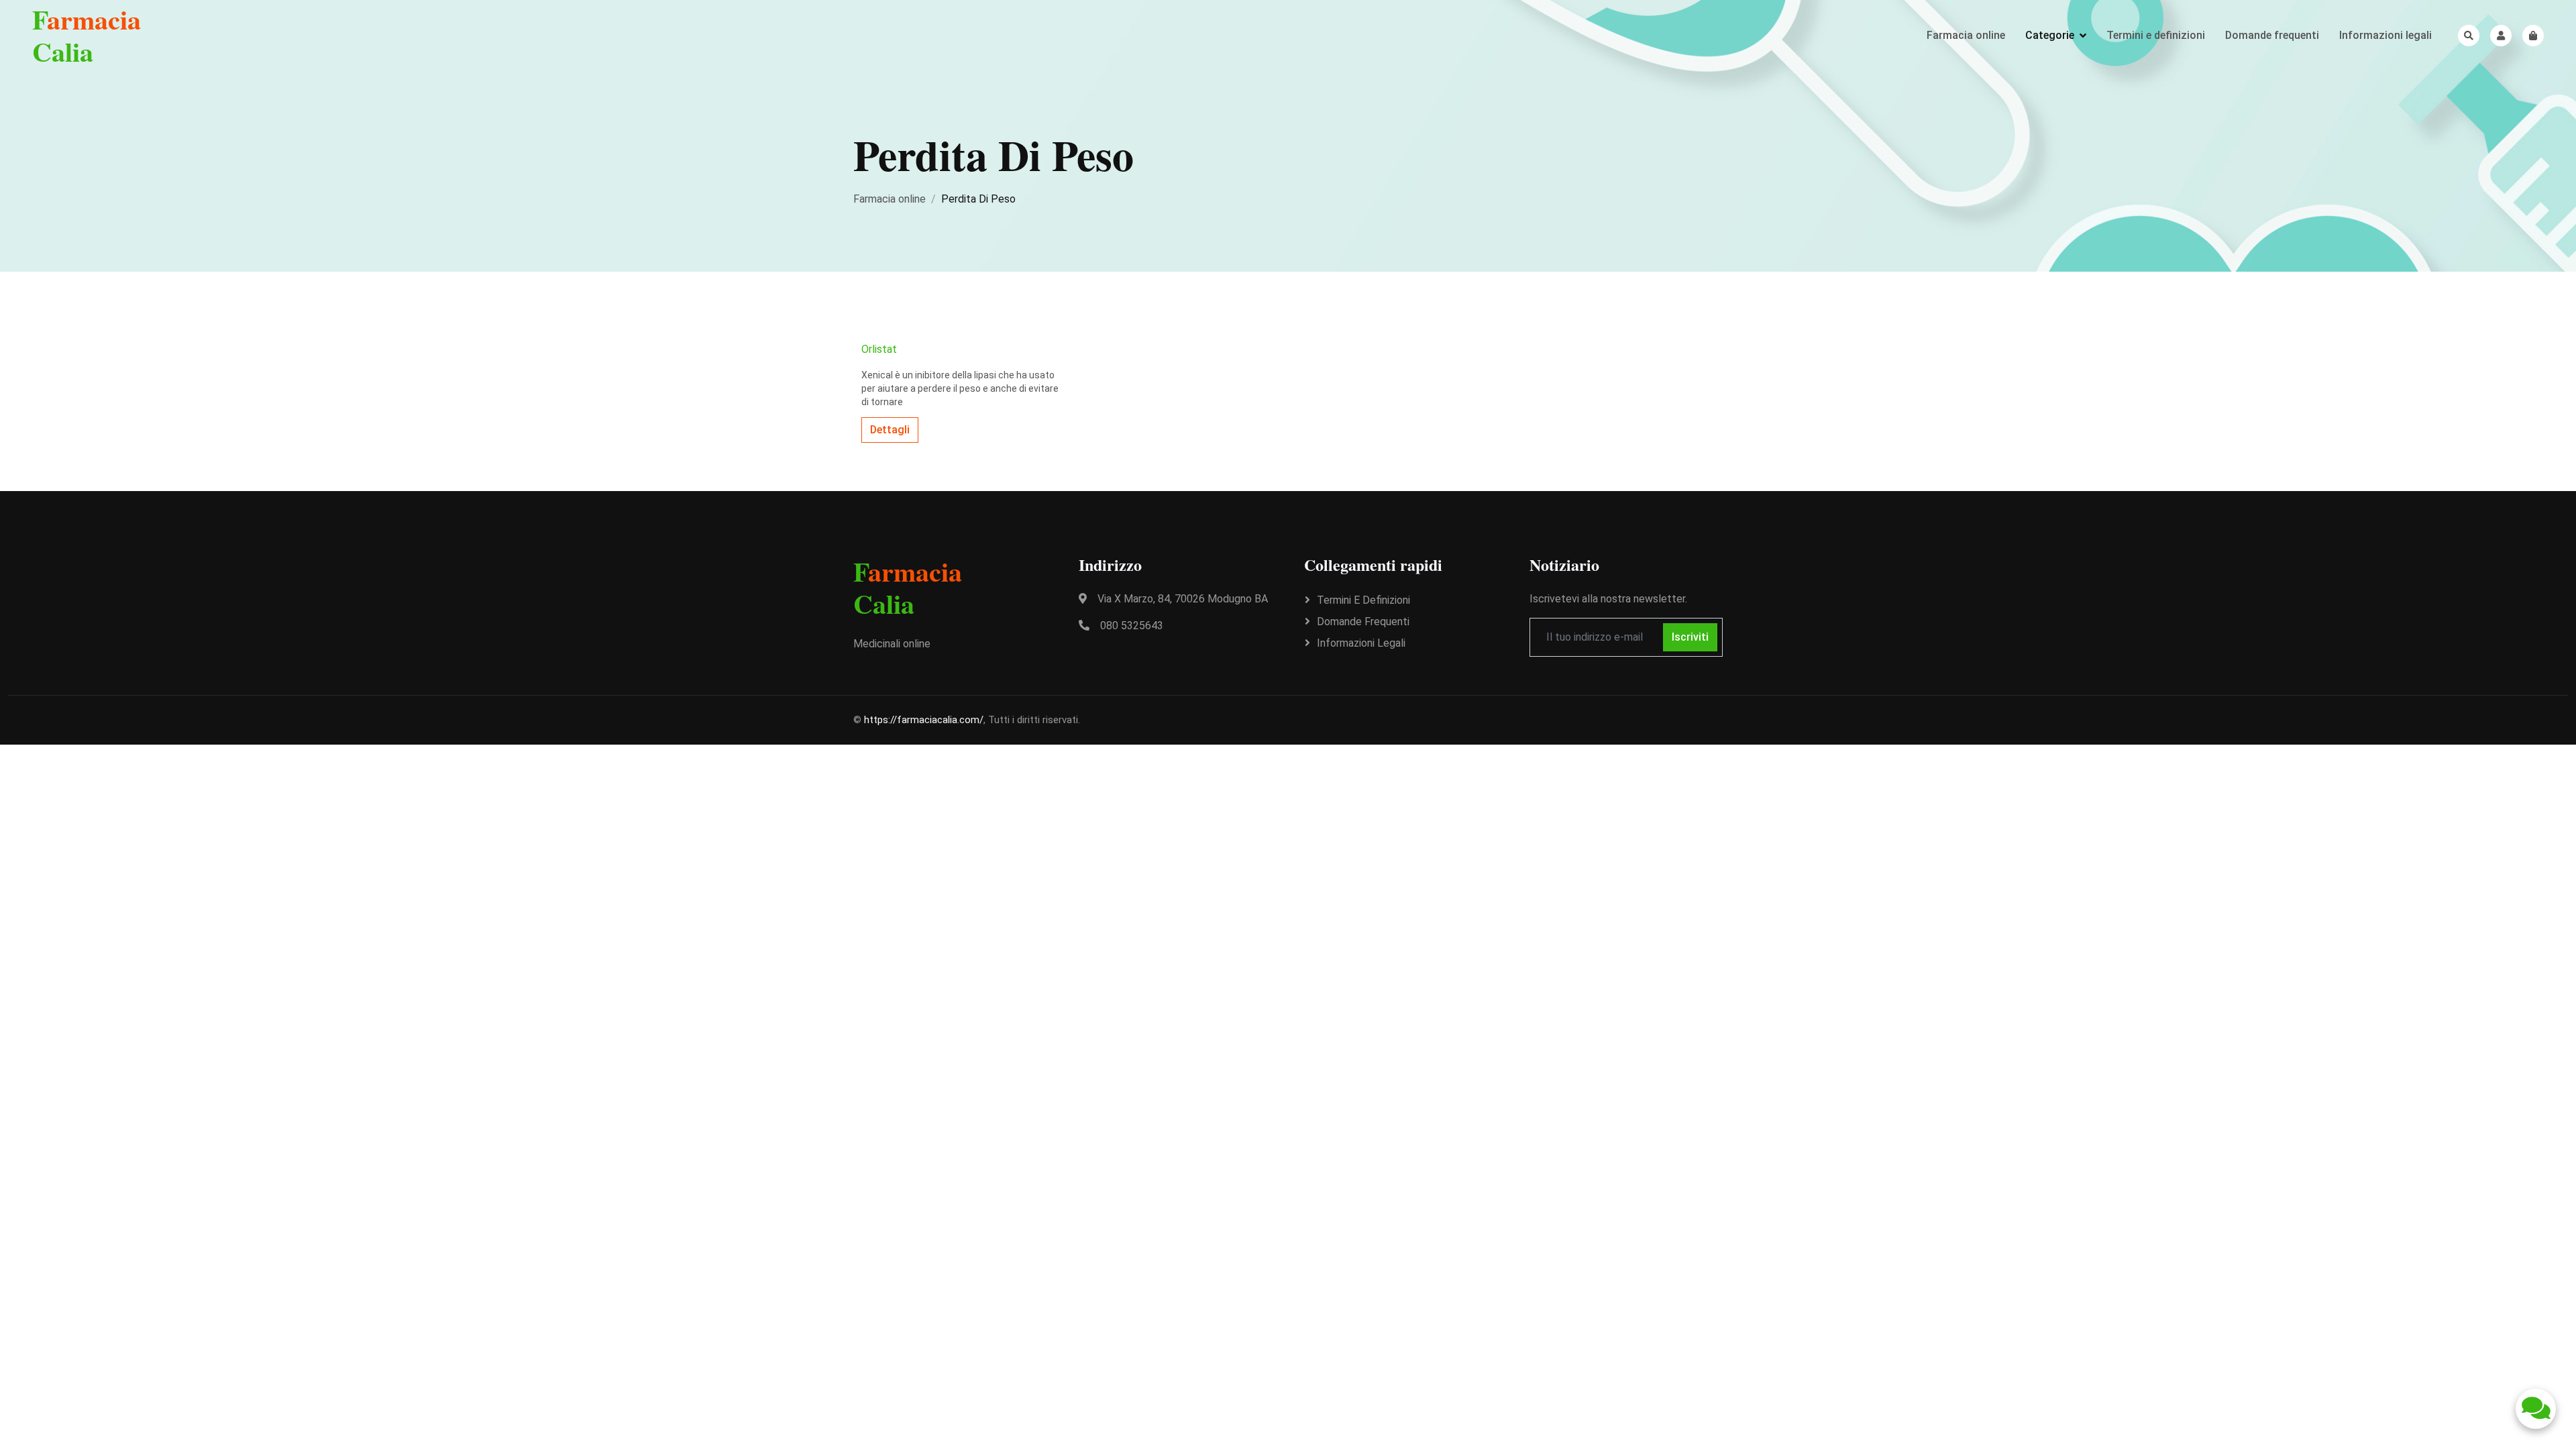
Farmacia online (1966, 35)
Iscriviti (1690, 637)
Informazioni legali (2385, 35)
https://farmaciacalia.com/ (924, 720)
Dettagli (890, 430)
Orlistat (879, 349)
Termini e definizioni (2156, 35)
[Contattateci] (2536, 1409)
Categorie (2050, 35)
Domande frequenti (2272, 35)
